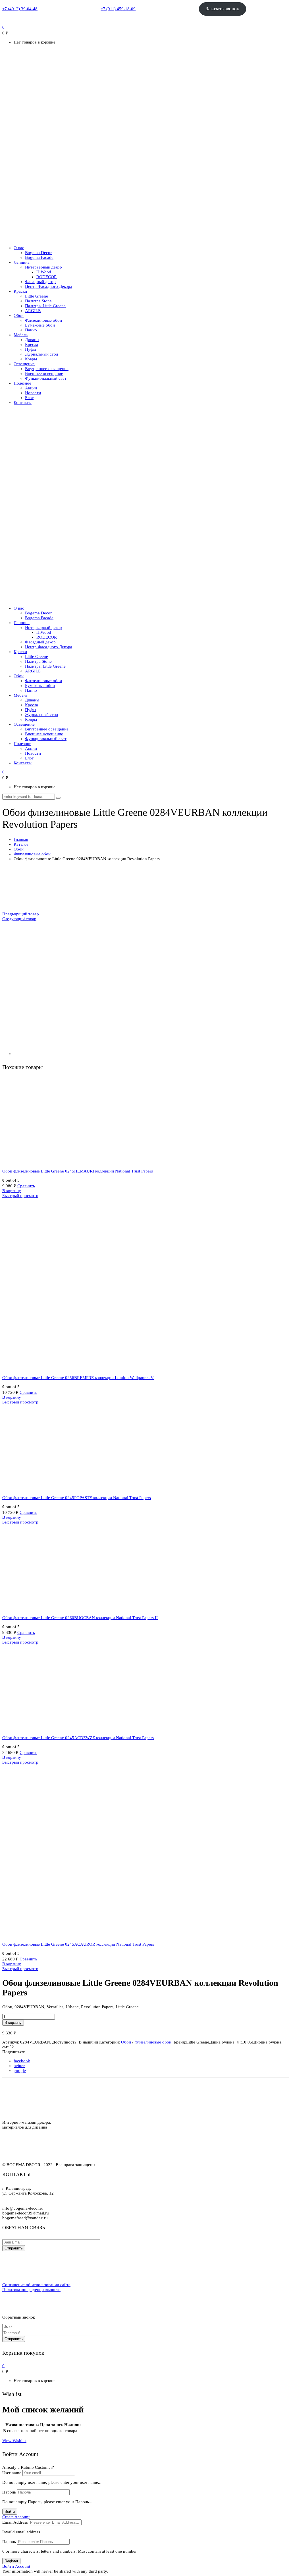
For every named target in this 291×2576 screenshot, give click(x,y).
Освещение (24, 364)
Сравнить (26, 1186)
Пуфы (31, 349)
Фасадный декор (40, 282)
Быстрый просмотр (20, 1196)
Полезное (22, 383)
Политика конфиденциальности (31, 2290)
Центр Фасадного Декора (49, 286)
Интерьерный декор (43, 267)
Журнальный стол (41, 354)
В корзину (12, 1191)
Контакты (23, 403)
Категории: (110, 2042)
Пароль (9, 2492)
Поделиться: (14, 2052)
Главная (21, 839)
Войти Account (16, 2566)
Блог (29, 398)
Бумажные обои (40, 325)
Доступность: (65, 2042)
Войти (10, 2512)
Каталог (21, 844)
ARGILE (33, 311)
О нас (19, 248)
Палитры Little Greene (45, 306)
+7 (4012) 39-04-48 (20, 9)
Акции (31, 388)
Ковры (31, 359)
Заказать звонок (222, 9)
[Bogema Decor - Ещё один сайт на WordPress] (145, 239)
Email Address (15, 2522)
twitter (19, 2066)
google (20, 2071)
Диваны (32, 340)
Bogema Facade (39, 257)
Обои (19, 315)
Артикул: (11, 2042)
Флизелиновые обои (43, 320)
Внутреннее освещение (47, 369)
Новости (33, 393)
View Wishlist (14, 2441)
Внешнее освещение (44, 373)
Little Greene (37, 296)
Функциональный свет (46, 378)
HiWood (44, 272)
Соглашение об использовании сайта (36, 2285)
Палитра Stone (38, 301)
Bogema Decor (38, 253)
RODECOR (47, 277)
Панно (31, 330)
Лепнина (22, 262)
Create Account (16, 2517)
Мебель (21, 335)
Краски (20, 291)
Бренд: (180, 2042)
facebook (22, 2061)
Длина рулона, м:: (225, 2042)
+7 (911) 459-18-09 (118, 9)
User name (12, 2473)
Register (11, 2561)
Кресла (32, 344)
